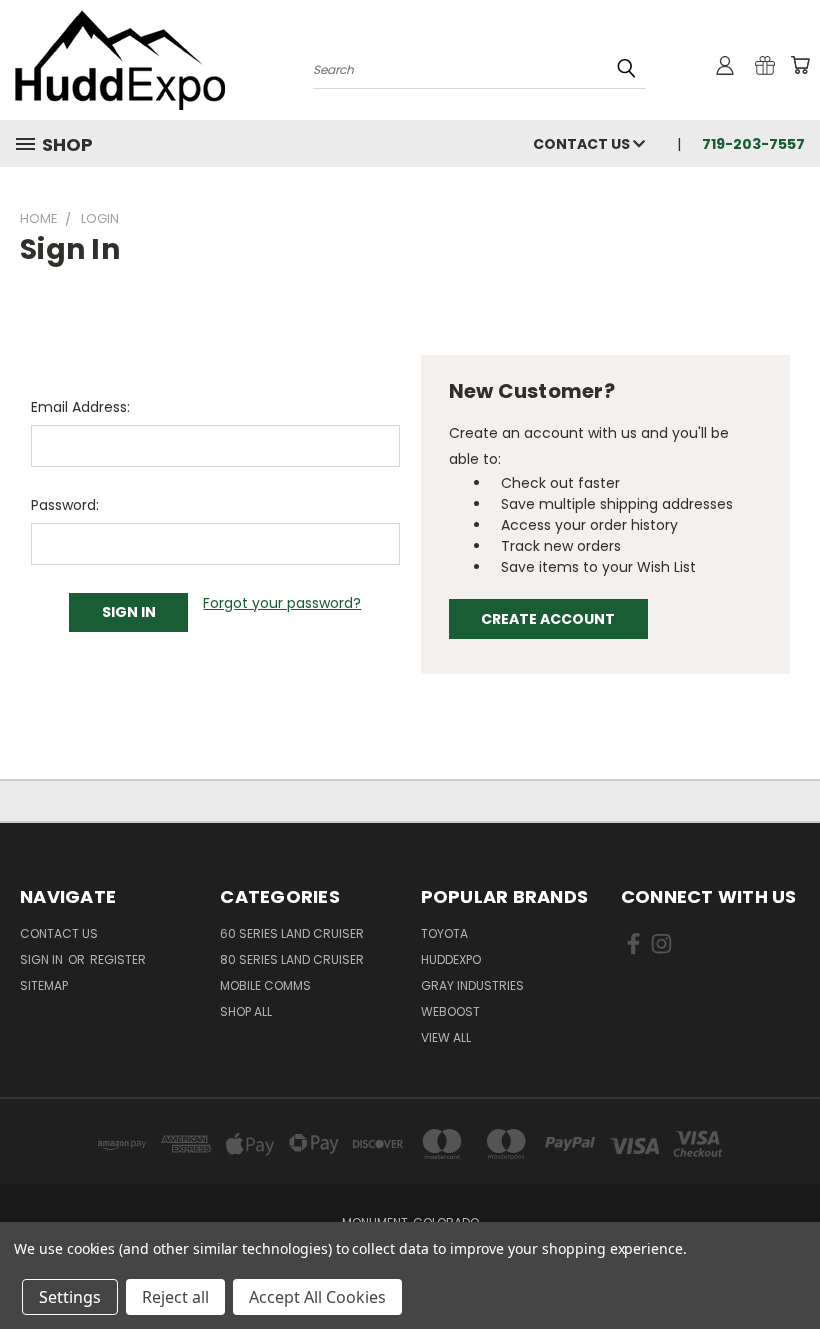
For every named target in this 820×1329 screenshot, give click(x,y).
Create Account (548, 619)
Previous (789, 1266)
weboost (450, 1011)
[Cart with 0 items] (800, 65)
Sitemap (44, 985)
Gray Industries (472, 985)
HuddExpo (451, 959)
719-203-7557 (753, 144)
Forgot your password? (282, 603)
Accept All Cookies (317, 1297)
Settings (70, 1297)
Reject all (175, 1297)
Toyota (444, 933)
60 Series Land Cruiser (292, 933)
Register (118, 959)
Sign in (43, 959)
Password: (65, 505)
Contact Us (583, 144)
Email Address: (80, 407)
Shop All (246, 1011)
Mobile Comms (265, 985)
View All (446, 1037)
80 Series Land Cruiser (292, 959)
